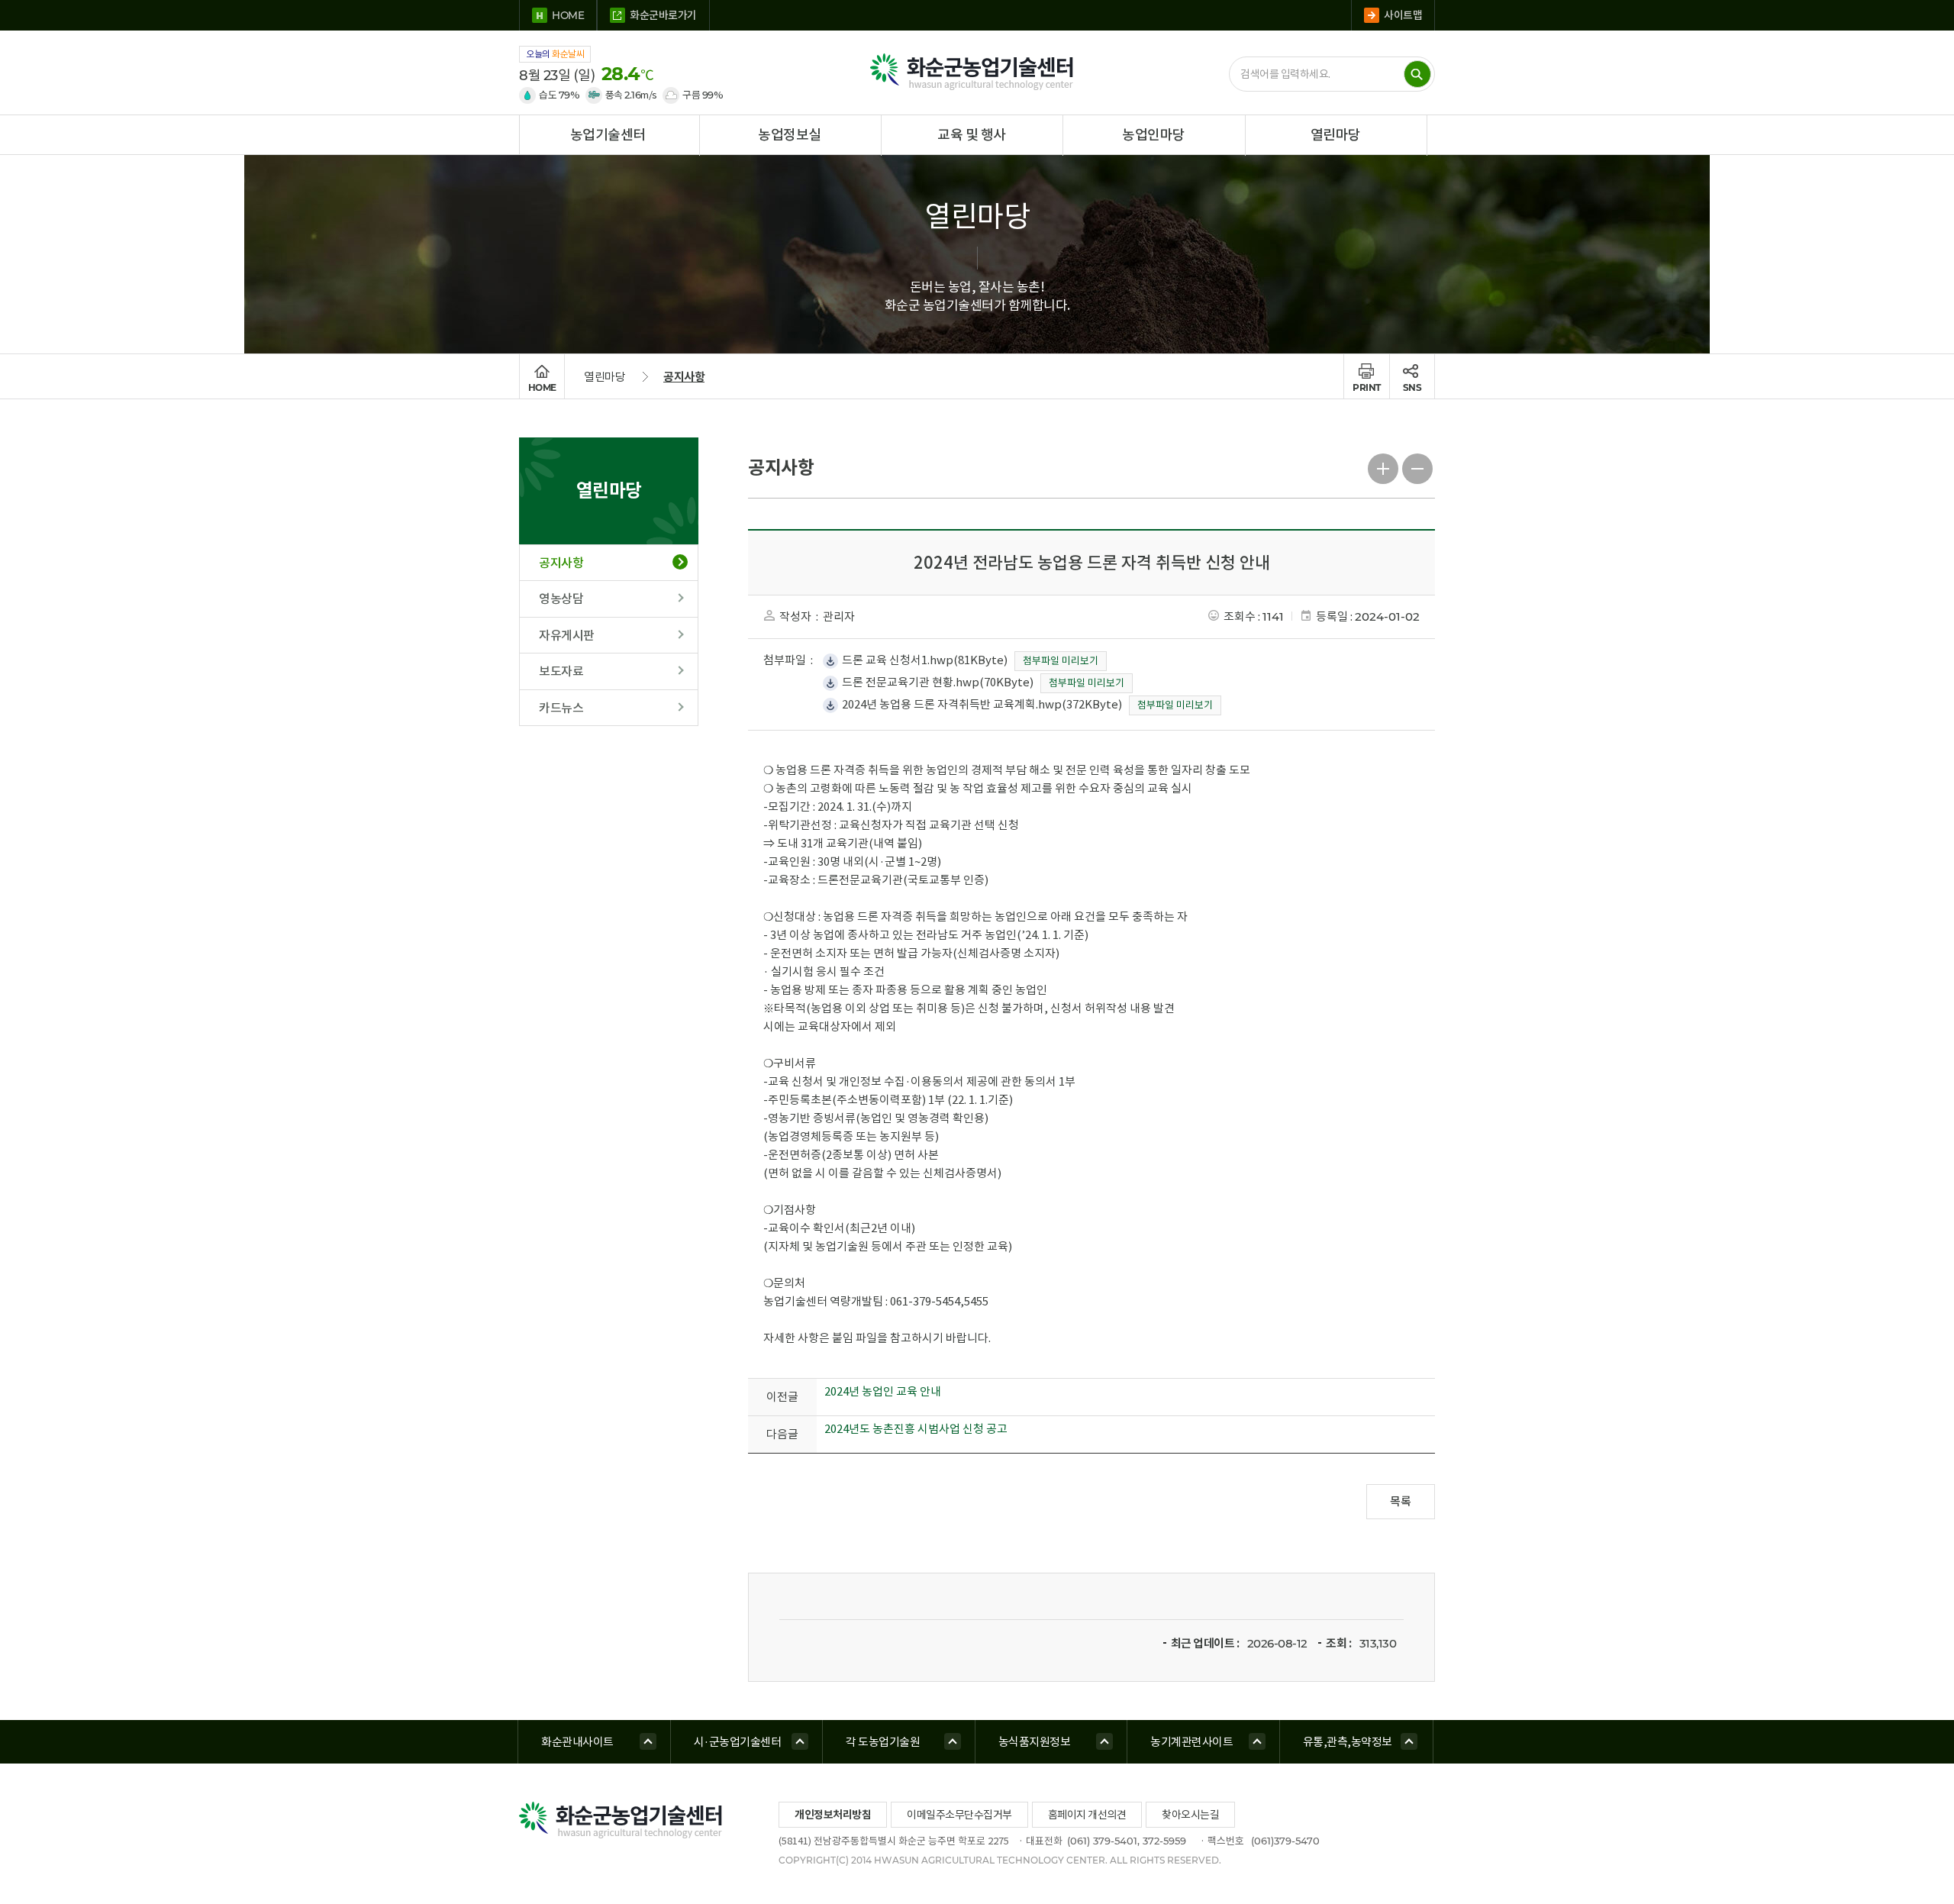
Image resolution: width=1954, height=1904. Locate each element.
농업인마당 (1154, 135)
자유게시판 (567, 635)
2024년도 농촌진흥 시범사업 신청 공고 (916, 1429)
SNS (1412, 387)
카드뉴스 (561, 708)
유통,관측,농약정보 (1348, 1742)
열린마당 (1336, 135)
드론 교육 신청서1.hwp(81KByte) (925, 660)
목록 (1401, 1501)
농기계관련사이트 (1191, 1742)
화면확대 (1383, 467)
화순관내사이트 (577, 1742)
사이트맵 (1403, 15)
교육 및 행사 (972, 135)
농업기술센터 (608, 135)
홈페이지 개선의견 (1087, 1815)
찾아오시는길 (1190, 1815)
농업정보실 (790, 135)
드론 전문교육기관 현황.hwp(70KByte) (938, 682)
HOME (568, 15)
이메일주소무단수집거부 (959, 1815)
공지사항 (684, 377)
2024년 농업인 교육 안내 (883, 1391)
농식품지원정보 (1035, 1742)
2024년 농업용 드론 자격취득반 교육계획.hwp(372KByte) (982, 704)
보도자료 (561, 671)
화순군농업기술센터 (977, 73)
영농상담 (561, 599)
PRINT (1367, 387)
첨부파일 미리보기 (1061, 661)
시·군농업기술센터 (738, 1742)
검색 (1417, 74)
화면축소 (1418, 467)
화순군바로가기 (663, 15)
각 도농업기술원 (883, 1742)
